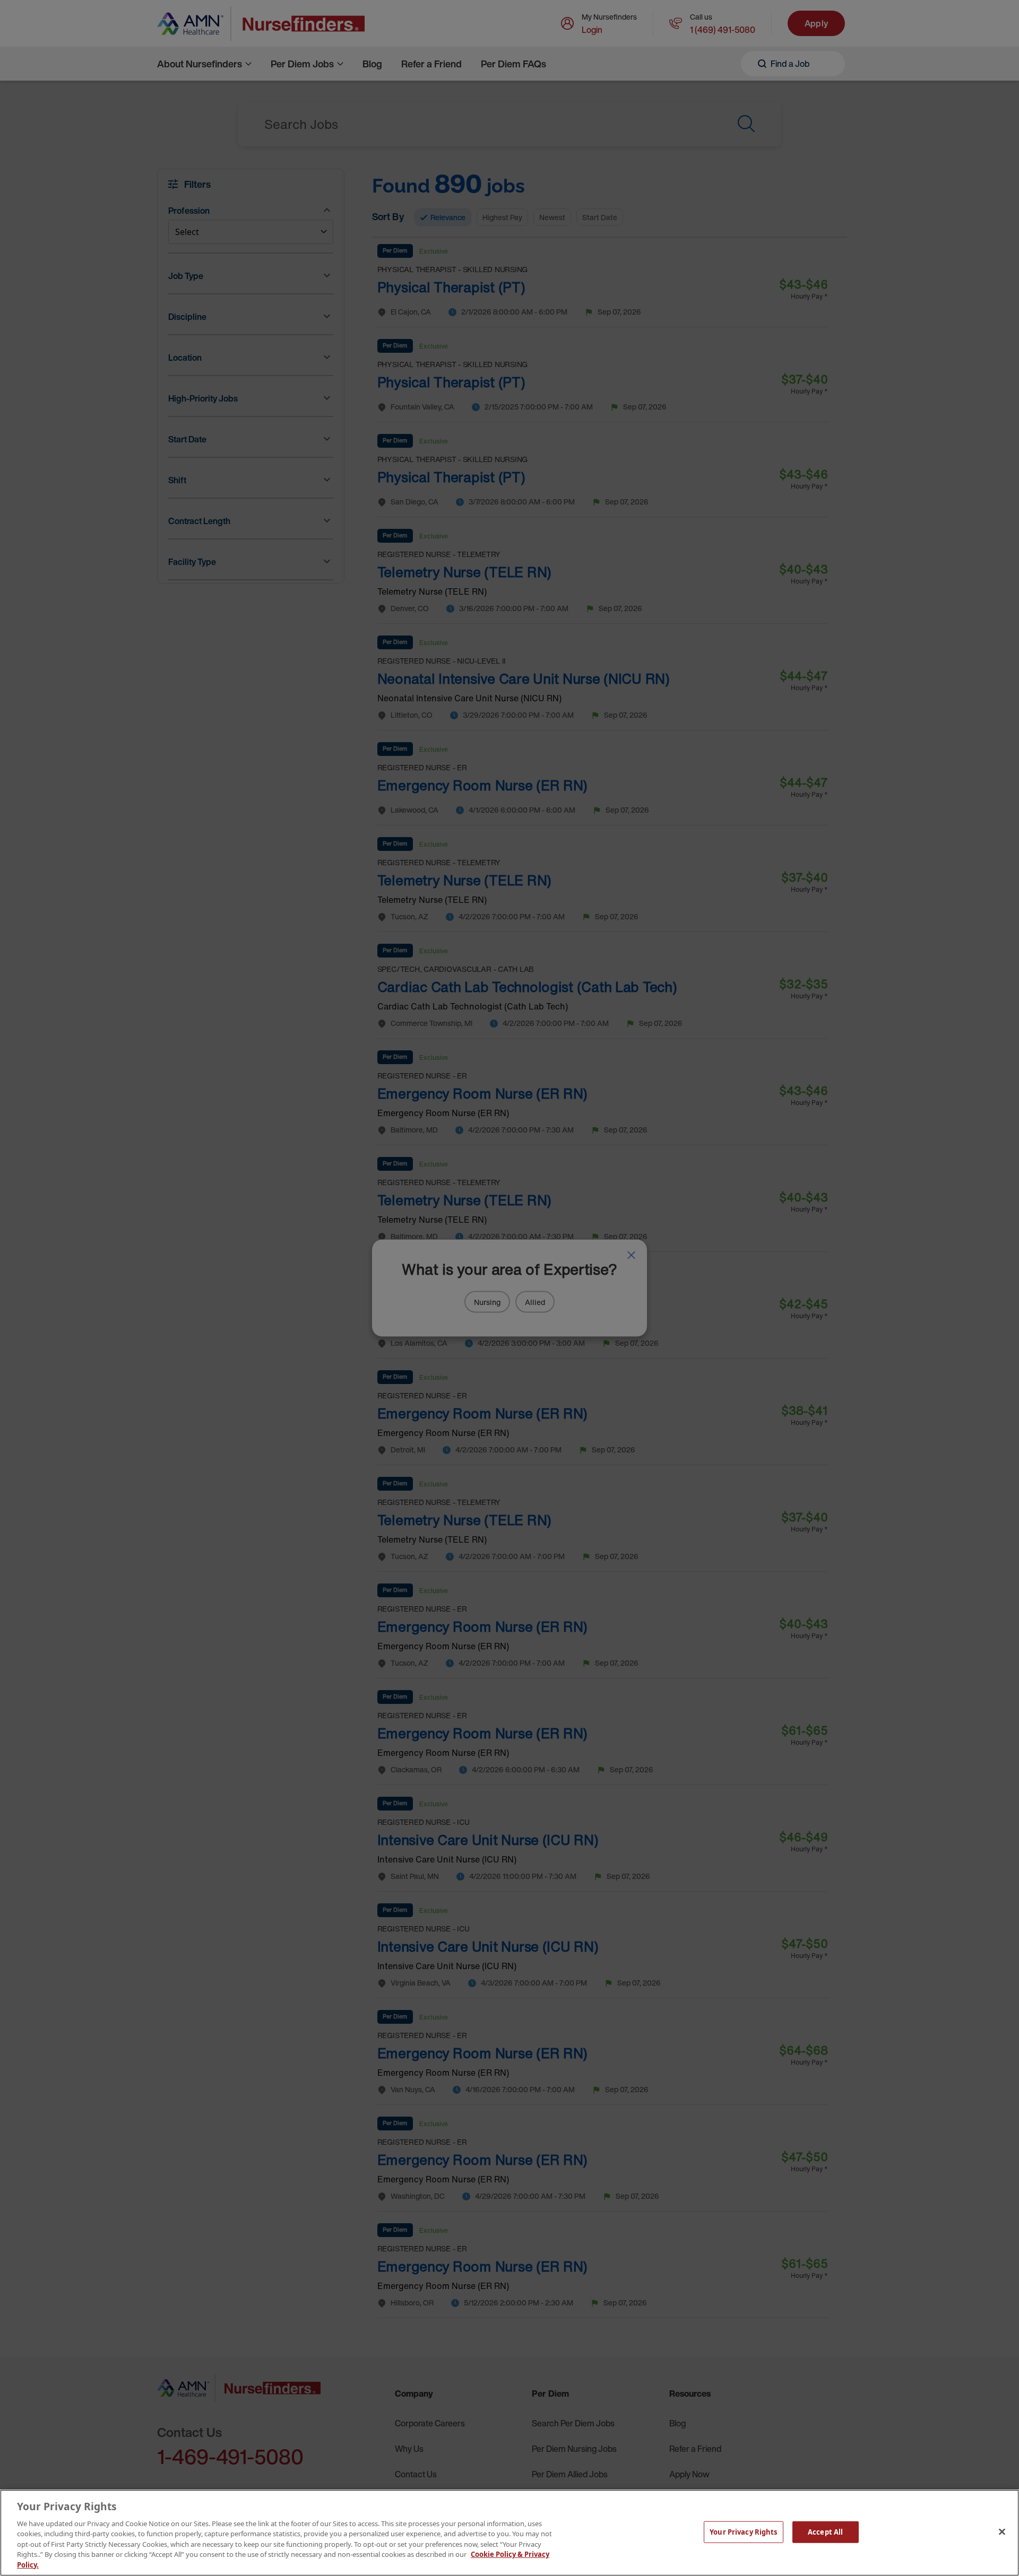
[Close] (1002, 2531)
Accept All (825, 2531)
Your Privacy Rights (743, 2531)
